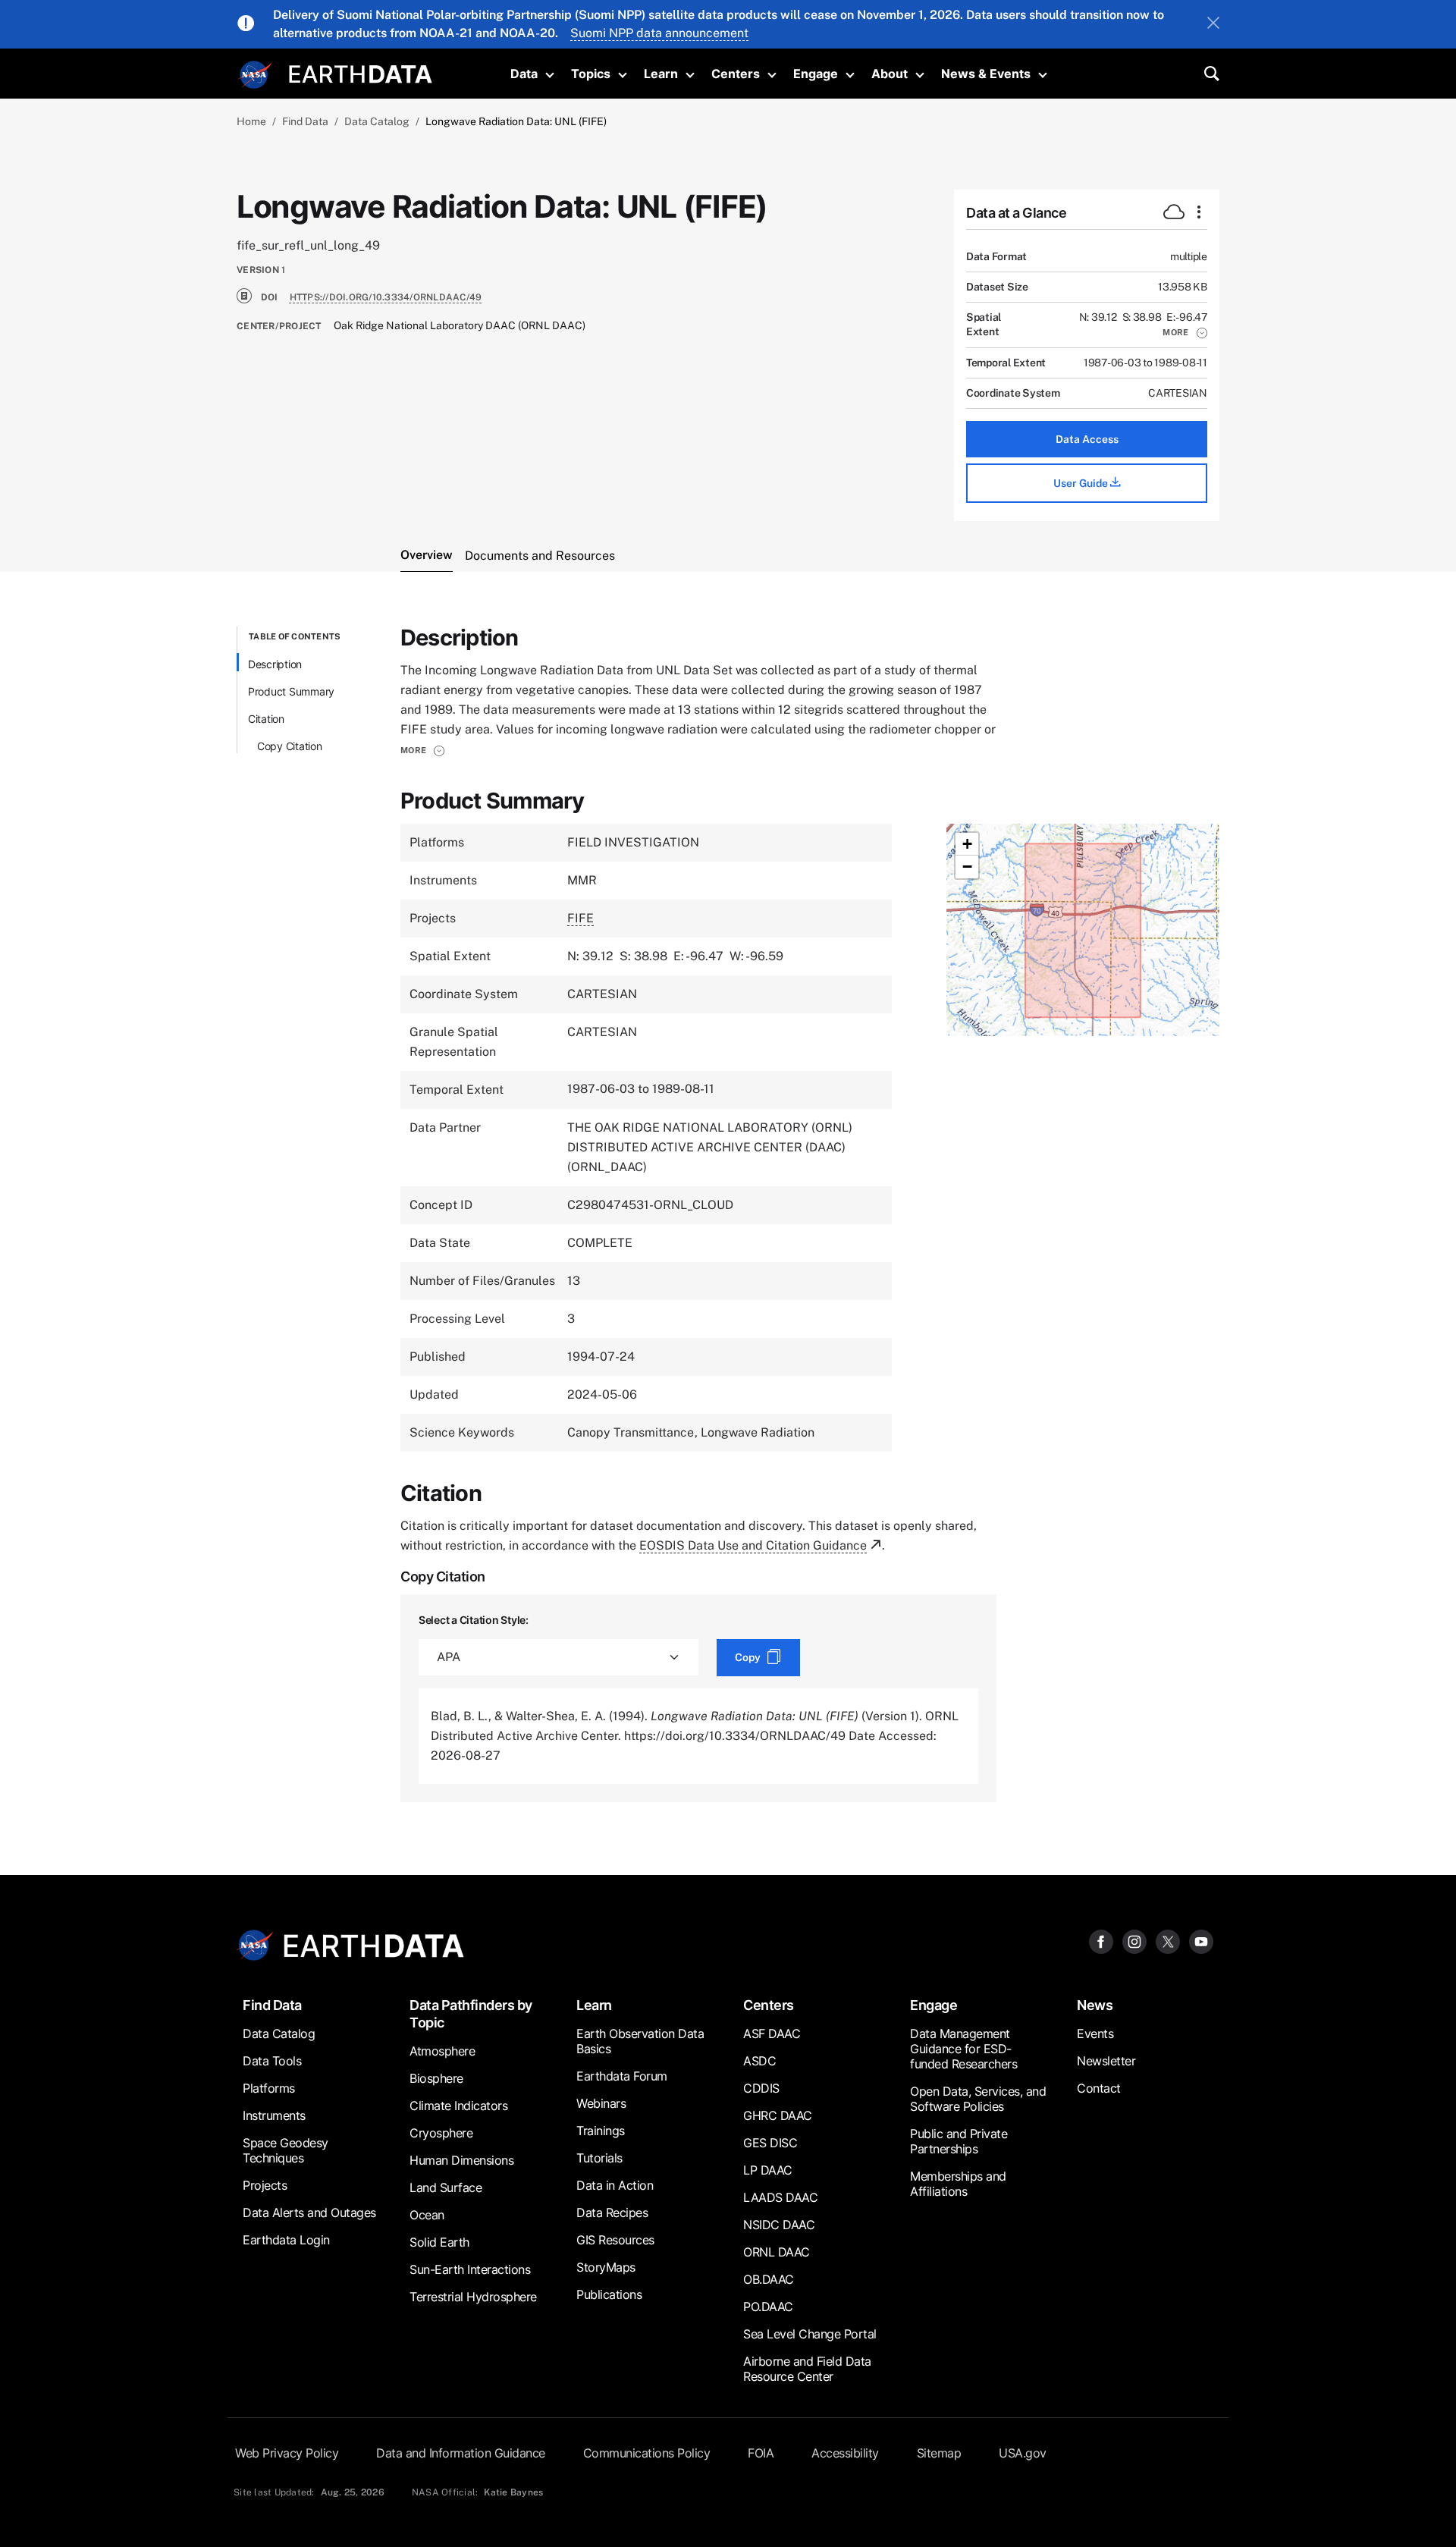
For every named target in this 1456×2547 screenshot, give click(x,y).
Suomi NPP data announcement (659, 33)
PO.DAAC (768, 2307)
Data (524, 74)
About (890, 74)
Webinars (601, 2103)
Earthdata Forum (622, 2076)
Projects (265, 2185)
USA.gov (1023, 2453)
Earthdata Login (286, 2240)
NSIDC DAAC (779, 2225)
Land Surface (446, 2187)
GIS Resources (615, 2240)
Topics (591, 74)
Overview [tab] (427, 555)
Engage (816, 74)
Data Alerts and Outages (309, 2213)
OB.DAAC (769, 2279)
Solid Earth (439, 2242)
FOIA (761, 2453)
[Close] (1213, 24)
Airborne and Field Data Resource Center (807, 2369)
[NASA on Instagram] (1134, 1941)
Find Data (305, 121)
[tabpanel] (728, 1214)
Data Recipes (612, 2213)
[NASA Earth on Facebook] (1101, 1941)
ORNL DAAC (777, 2252)
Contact (1099, 2088)
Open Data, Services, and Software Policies (978, 2099)
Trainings (601, 2131)
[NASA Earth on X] (1168, 1941)
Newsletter (1106, 2061)
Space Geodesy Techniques (286, 2150)
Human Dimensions (461, 2160)
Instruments (274, 2115)
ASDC (759, 2061)
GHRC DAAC (778, 2115)
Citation (266, 719)
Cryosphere (441, 2133)
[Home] (361, 72)
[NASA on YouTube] (1201, 1941)
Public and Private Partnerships (959, 2141)
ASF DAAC (772, 2034)
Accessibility (845, 2453)
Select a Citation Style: (474, 1620)
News (1095, 2005)
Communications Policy (647, 2453)
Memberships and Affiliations (958, 2184)
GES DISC (770, 2143)
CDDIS (761, 2088)
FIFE (581, 918)
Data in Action (615, 2185)
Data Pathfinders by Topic (471, 2014)
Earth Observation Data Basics (640, 2041)
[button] (1185, 332)
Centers (736, 74)
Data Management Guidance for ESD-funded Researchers (963, 2049)
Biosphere (436, 2078)
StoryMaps (606, 2267)
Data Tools (272, 2061)
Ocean (427, 2215)
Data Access (1087, 439)
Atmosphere (442, 2051)
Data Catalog (377, 121)
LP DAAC (768, 2170)
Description (275, 664)
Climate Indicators (458, 2106)
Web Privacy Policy (287, 2453)
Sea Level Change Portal (810, 2334)
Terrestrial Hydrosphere (473, 2297)
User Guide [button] (1082, 483)
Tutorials (599, 2158)
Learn (661, 74)
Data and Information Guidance (461, 2453)
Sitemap (939, 2453)
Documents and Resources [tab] (540, 556)
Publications (609, 2294)
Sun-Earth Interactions (470, 2269)
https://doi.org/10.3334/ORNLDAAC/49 (386, 297)
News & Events (986, 74)
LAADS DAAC (780, 2197)
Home (251, 121)
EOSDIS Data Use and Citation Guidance (753, 1545)
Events (1095, 2034)
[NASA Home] (256, 75)
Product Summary (291, 691)
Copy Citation (290, 746)
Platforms (269, 2088)
